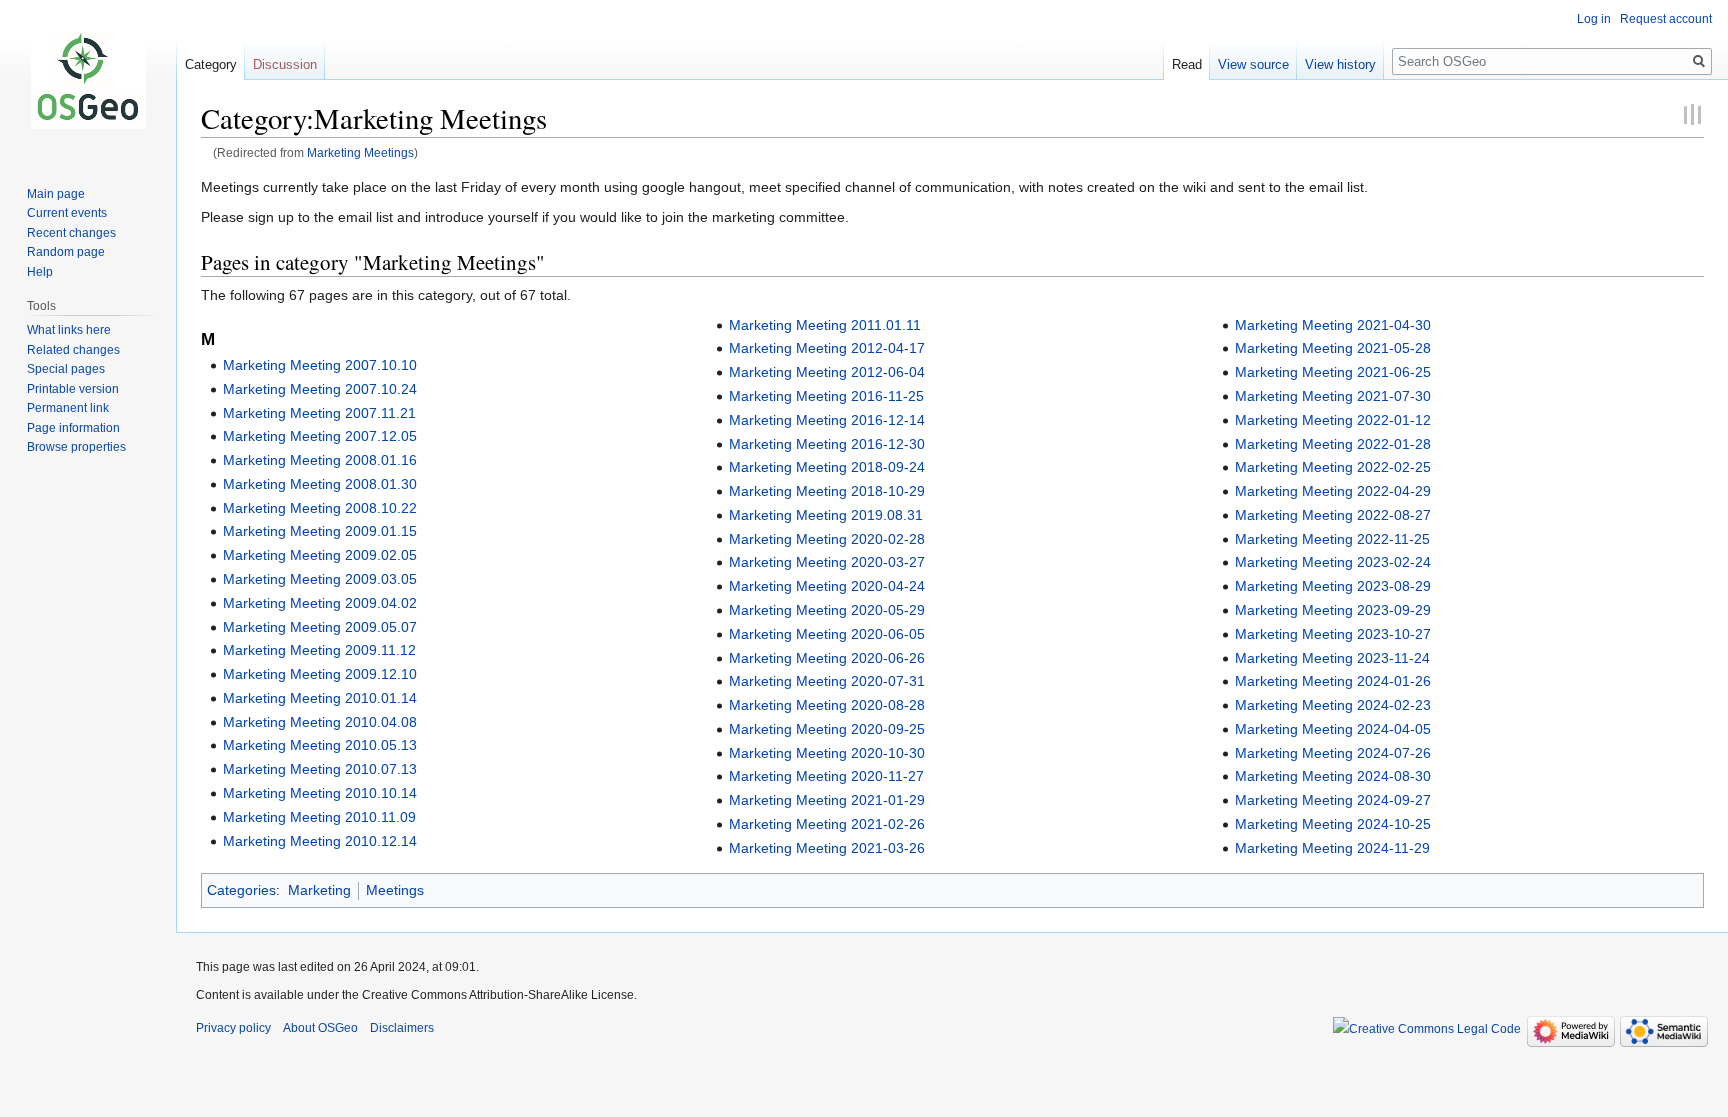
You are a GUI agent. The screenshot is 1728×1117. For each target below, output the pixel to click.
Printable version (73, 389)
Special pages (66, 369)
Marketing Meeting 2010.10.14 (320, 793)
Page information (73, 428)
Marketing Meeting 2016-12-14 (827, 420)
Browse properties (76, 447)
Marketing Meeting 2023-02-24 (1333, 562)
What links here (69, 330)
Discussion (285, 64)
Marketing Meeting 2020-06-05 (827, 634)
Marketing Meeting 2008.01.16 (320, 460)
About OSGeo (320, 1028)
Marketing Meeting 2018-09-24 (827, 467)
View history (1340, 64)
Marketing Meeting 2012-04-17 (827, 348)
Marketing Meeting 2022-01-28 (1333, 444)
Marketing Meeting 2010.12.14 (320, 841)
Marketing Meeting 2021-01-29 (827, 800)
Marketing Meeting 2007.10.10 (320, 365)
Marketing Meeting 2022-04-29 (1333, 491)
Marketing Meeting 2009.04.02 (320, 603)
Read (1187, 64)
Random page (66, 252)
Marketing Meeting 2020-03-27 (827, 562)
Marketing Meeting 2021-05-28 (1333, 348)
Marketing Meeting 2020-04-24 (827, 586)
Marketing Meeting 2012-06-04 (827, 372)
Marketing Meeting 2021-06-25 (1333, 372)
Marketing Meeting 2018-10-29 (827, 491)
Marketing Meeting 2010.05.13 (320, 745)
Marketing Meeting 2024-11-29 (1332, 848)
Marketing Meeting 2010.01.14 (320, 698)
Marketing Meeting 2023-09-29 (1333, 610)
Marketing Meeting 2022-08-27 (1333, 515)
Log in (1594, 19)
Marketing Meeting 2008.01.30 (320, 484)
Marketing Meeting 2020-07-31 (827, 681)
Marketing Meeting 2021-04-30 (1333, 325)
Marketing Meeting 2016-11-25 (826, 396)
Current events (67, 213)
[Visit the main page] (88, 80)
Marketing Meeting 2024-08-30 (1333, 776)
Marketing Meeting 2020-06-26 (827, 658)
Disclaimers (402, 1028)
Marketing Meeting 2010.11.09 (319, 817)
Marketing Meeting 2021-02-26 (827, 824)
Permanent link (68, 408)
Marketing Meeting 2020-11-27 (826, 776)
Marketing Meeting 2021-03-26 (827, 848)
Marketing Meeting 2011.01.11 (825, 325)
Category (211, 64)
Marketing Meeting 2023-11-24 (1332, 658)
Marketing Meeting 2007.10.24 (320, 389)
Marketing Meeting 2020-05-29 (827, 610)
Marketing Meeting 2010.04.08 (320, 722)
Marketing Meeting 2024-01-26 (1333, 681)
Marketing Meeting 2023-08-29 (1333, 586)
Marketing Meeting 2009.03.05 (320, 579)
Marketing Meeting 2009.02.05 (320, 555)
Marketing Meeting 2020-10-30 (827, 753)
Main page (56, 194)
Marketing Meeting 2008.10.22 (320, 508)
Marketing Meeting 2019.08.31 (826, 515)
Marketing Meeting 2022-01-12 (1333, 420)
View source (1253, 64)
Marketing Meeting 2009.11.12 (319, 650)
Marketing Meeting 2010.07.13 (320, 769)
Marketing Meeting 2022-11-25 (1332, 539)
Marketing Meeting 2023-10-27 (1333, 634)
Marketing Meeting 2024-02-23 (1333, 705)
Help (40, 272)
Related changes (73, 350)
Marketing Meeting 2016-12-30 (827, 444)
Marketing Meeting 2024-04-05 (1333, 729)
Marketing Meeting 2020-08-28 (827, 705)
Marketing (319, 890)
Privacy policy (233, 1028)
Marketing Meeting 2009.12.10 (320, 674)
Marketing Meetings (360, 152)
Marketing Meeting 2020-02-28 (827, 539)
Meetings (395, 890)
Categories (241, 890)
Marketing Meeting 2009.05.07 (320, 627)
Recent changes (71, 233)
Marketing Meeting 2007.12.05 (320, 436)
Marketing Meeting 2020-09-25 (827, 729)
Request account (1666, 19)
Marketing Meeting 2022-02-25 (1333, 467)
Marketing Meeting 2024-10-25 (1333, 824)
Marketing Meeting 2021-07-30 (1333, 396)
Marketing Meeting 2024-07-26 (1333, 753)
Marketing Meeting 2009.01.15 (320, 531)
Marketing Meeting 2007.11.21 (319, 413)
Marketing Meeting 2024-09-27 (1333, 800)
